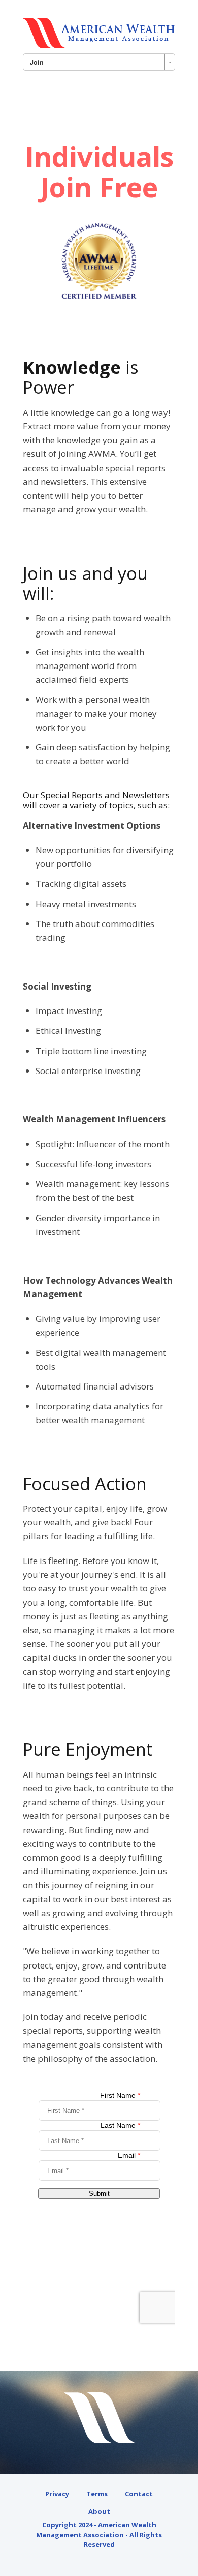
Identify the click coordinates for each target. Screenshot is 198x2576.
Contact (139, 2494)
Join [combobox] (37, 62)
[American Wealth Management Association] (99, 33)
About (99, 2511)
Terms (97, 2494)
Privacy (57, 2494)
